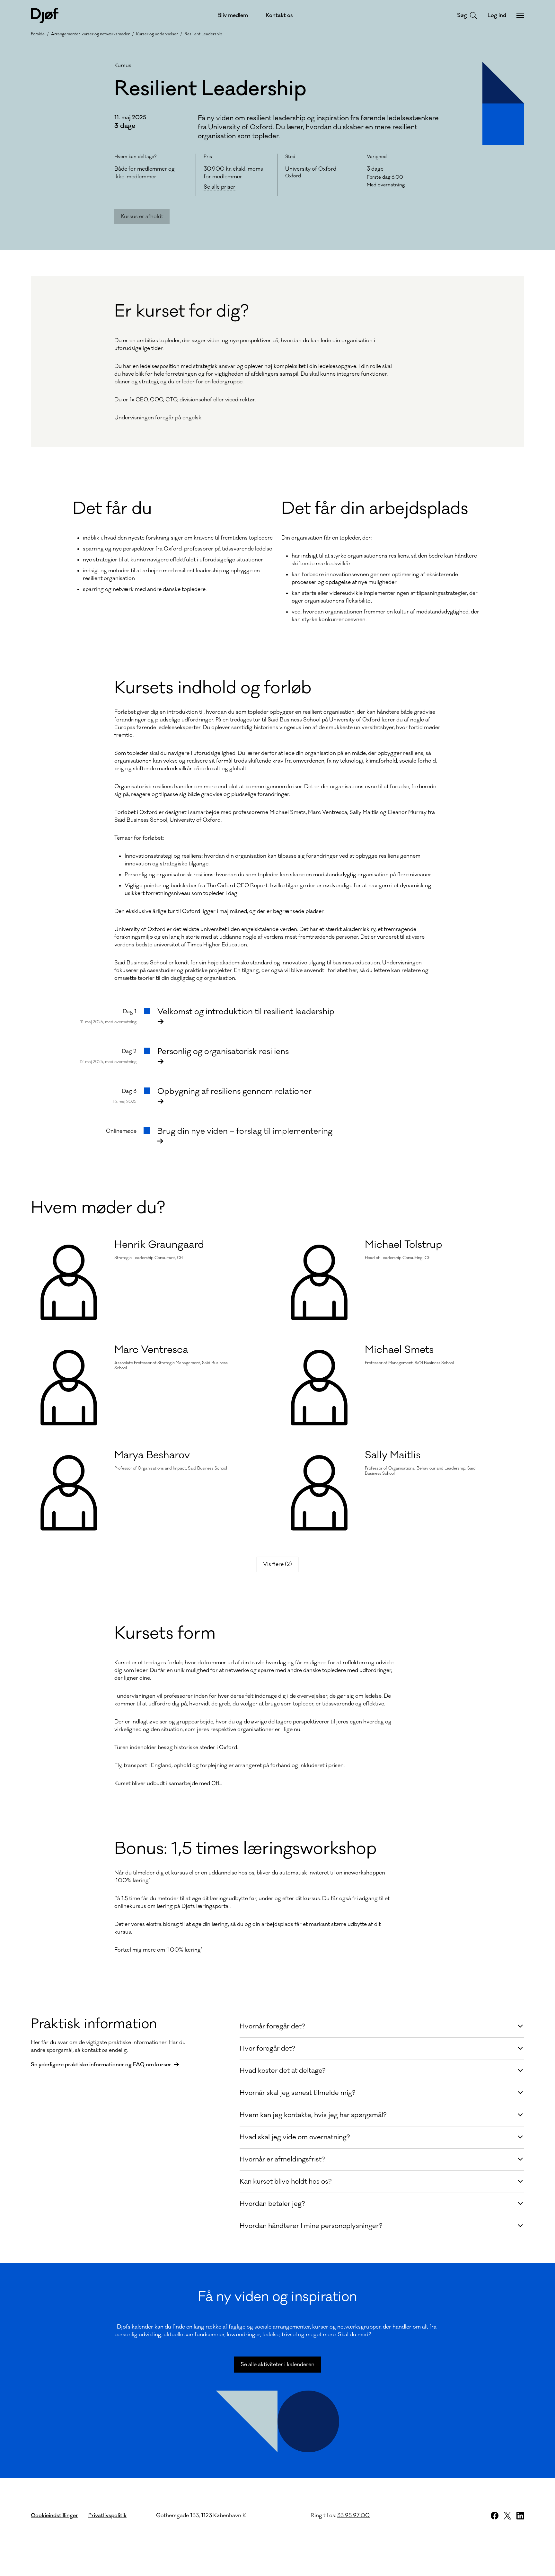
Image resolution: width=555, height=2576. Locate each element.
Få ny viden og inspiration (277, 2297)
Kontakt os (279, 15)
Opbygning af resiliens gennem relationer (234, 1091)
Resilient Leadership (203, 34)
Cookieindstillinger (54, 2516)
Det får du (112, 509)
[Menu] (520, 15)
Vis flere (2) (277, 1564)
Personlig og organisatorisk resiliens (223, 1051)
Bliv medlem (233, 15)
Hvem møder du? (98, 1208)
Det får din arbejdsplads (375, 509)
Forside (38, 34)
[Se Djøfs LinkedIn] (520, 2516)
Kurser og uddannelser (157, 34)
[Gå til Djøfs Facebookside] (495, 2516)
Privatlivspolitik (107, 2516)
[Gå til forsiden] (45, 15)
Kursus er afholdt (142, 217)
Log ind (497, 15)
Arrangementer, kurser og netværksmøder (90, 34)
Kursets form (165, 1633)
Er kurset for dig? (181, 311)
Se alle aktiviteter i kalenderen (277, 2365)
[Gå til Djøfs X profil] (507, 2516)
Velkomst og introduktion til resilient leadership (246, 1012)
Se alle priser (220, 187)
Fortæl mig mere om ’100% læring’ (158, 1950)
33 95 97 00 (353, 2516)
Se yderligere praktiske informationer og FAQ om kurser (101, 2065)
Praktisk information (94, 2024)
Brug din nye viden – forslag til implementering (245, 1131)
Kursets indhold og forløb (213, 688)
